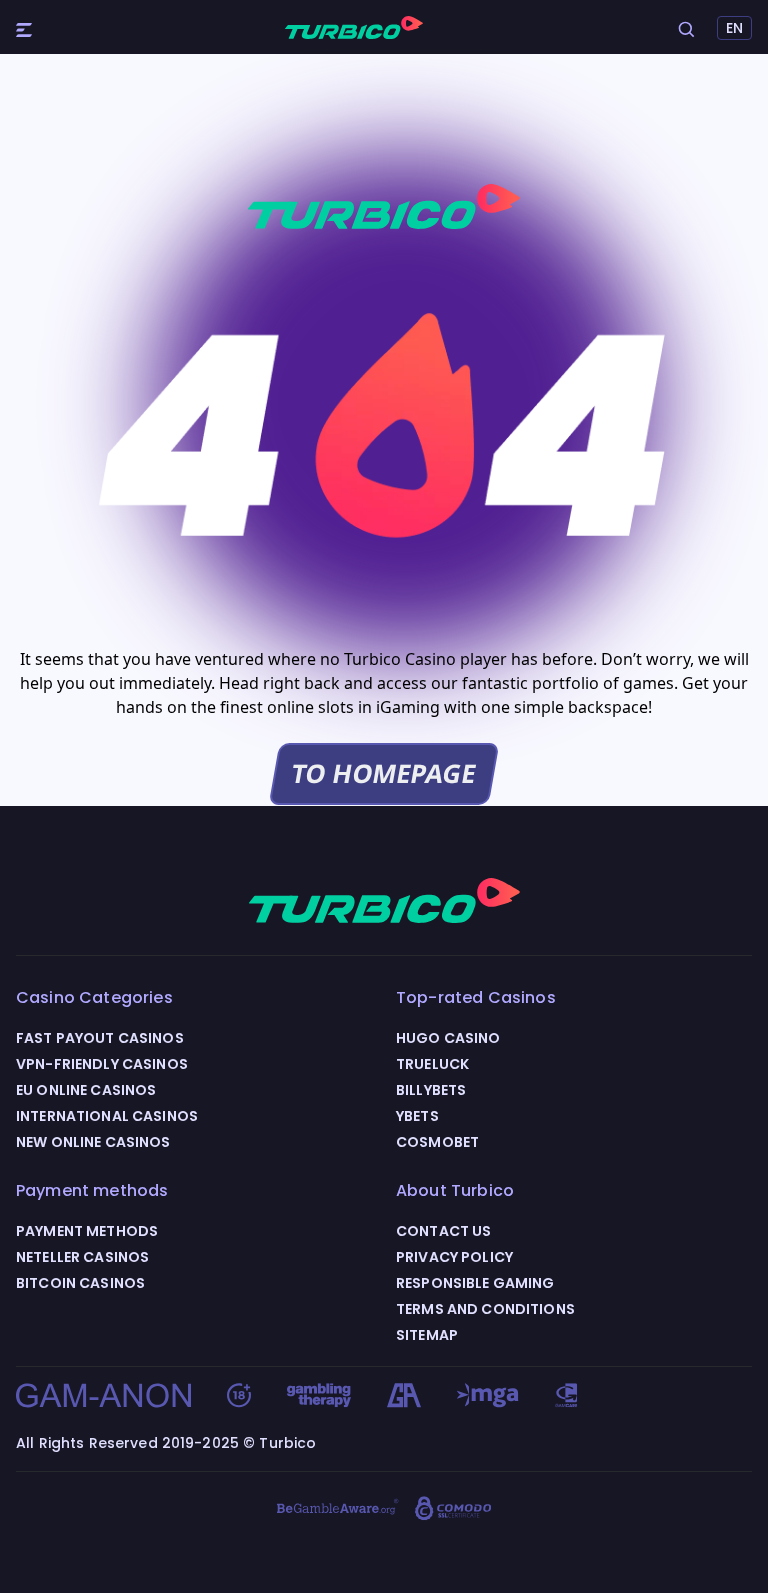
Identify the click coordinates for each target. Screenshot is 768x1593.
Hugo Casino (448, 1038)
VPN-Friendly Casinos (102, 1064)
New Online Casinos (93, 1142)
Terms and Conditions (485, 1309)
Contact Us (443, 1231)
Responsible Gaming (475, 1283)
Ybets (417, 1116)
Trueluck (432, 1064)
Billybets (431, 1090)
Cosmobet (437, 1142)
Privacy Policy (454, 1257)
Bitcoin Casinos (80, 1283)
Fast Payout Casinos (100, 1038)
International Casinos (107, 1116)
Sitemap (427, 1335)
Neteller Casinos (82, 1257)
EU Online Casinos (86, 1090)
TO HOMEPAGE (384, 773)
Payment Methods (87, 1231)
